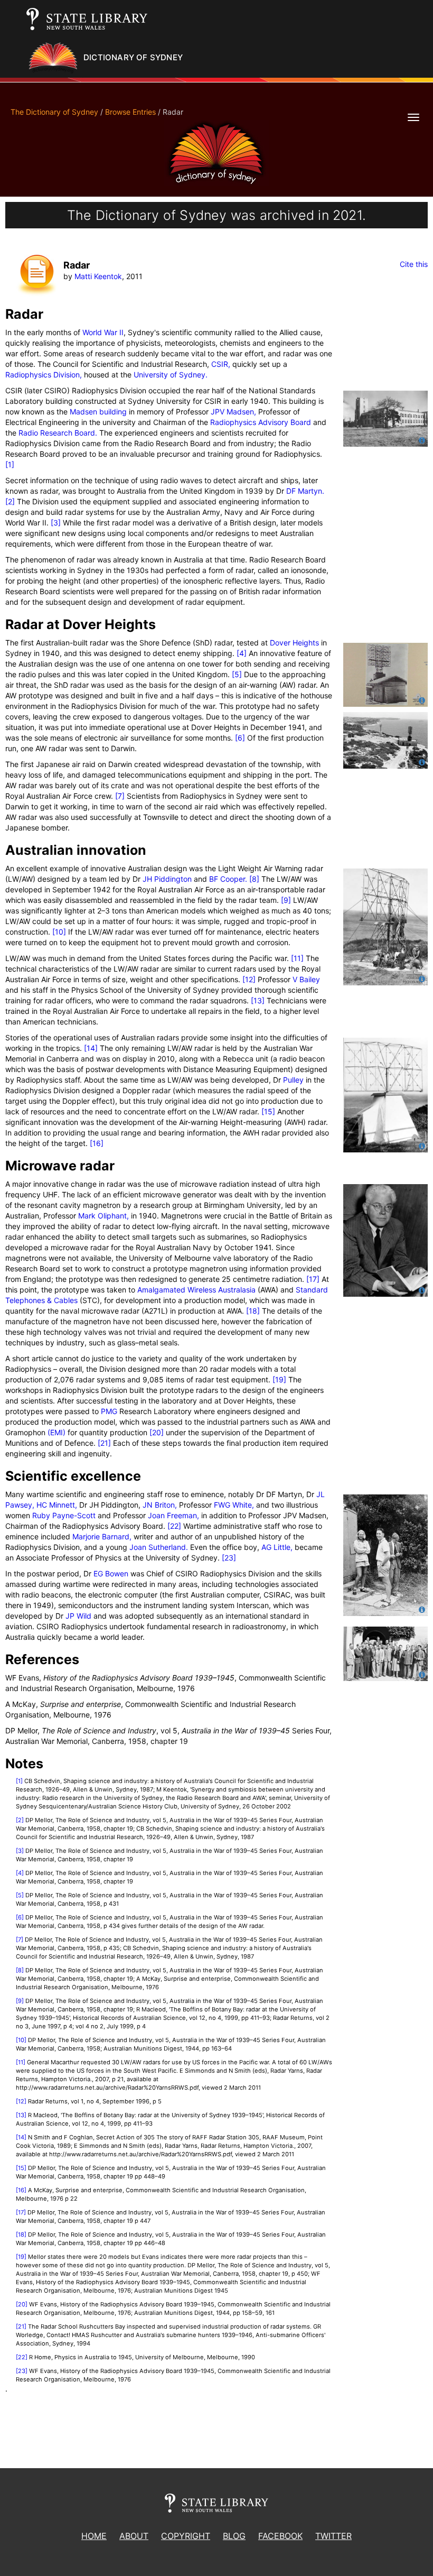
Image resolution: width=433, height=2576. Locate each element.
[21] (104, 1443)
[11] (297, 958)
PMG (109, 1411)
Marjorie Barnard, (102, 1536)
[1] (10, 464)
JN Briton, (160, 1505)
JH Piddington (167, 879)
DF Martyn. (305, 491)
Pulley (293, 1080)
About (134, 2536)
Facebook (280, 2536)
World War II (103, 332)
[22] (174, 1526)
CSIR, (221, 364)
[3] (56, 523)
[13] (258, 1000)
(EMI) (57, 1432)
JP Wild (78, 1616)
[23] (229, 1558)
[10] (59, 932)
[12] (249, 979)
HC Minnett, (56, 1505)
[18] (253, 1311)
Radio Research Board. (58, 433)
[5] (237, 674)
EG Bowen (111, 1573)
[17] (313, 1279)
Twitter (333, 2536)
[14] (91, 1048)
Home (94, 2536)
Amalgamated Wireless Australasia (196, 1290)
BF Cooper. (228, 879)
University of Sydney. (171, 375)
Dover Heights (294, 643)
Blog (234, 2536)
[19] (279, 1379)
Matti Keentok (98, 276)
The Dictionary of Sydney (54, 112)
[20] (157, 1432)
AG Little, (277, 1547)
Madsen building (98, 412)
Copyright (186, 2536)
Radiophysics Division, (44, 375)
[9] (286, 900)
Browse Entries (130, 112)
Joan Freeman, (173, 1515)
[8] (254, 879)
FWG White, (234, 1505)
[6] (240, 738)
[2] (10, 501)
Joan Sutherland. (159, 1547)
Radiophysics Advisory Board (261, 422)
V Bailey (306, 979)
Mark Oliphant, (103, 1216)
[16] (97, 1143)
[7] (120, 796)
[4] (242, 653)
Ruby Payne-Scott (64, 1515)
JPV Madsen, (233, 412)
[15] (268, 1111)
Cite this (414, 264)
